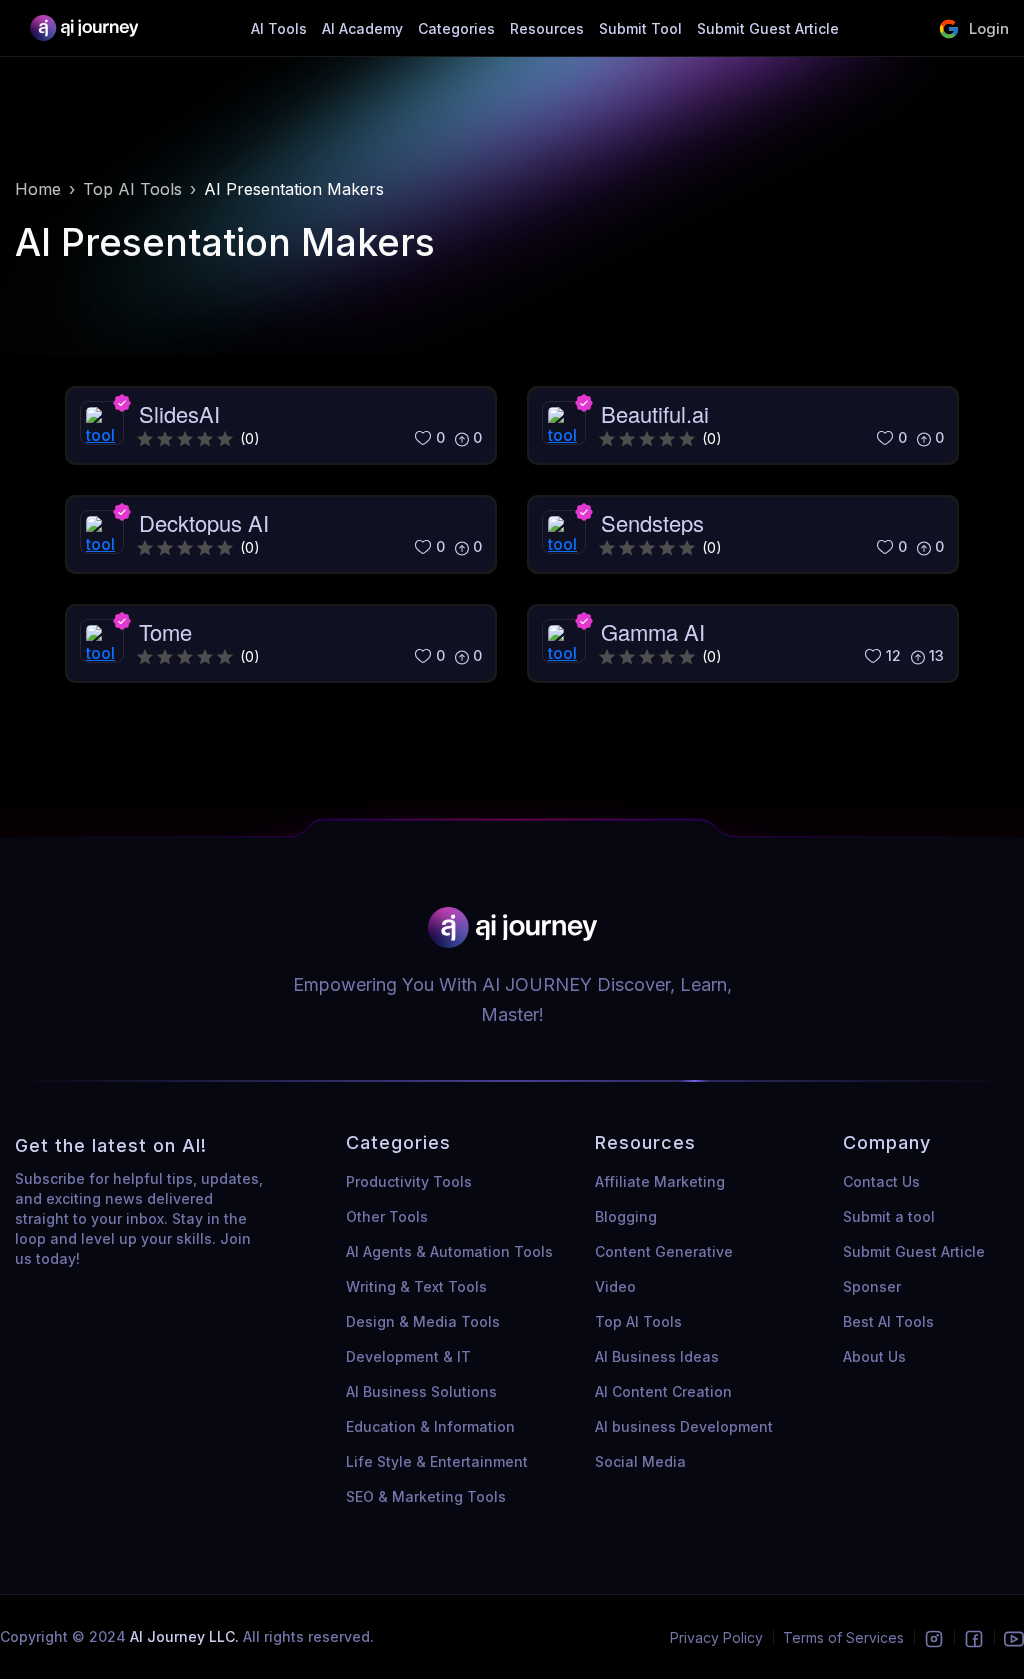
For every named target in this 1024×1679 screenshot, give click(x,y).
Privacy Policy (716, 1637)
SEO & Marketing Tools (426, 1496)
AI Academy (362, 28)
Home (38, 189)
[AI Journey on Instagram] (934, 1637)
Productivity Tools (409, 1181)
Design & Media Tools (423, 1321)
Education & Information (430, 1426)
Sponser (872, 1286)
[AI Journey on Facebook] (974, 1637)
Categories (456, 28)
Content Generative (664, 1251)
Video (615, 1286)
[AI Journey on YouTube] (1014, 1637)
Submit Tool (640, 28)
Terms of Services (843, 1637)
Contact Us (881, 1181)
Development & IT (408, 1356)
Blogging (626, 1216)
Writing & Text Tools (416, 1286)
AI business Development (684, 1426)
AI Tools (279, 28)
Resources (547, 28)
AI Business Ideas (657, 1356)
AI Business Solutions (421, 1391)
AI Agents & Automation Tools (449, 1251)
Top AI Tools (132, 189)
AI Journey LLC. (186, 1636)
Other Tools (387, 1216)
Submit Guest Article (768, 28)
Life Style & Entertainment (437, 1461)
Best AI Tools (888, 1321)
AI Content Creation (663, 1391)
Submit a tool (889, 1216)
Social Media (640, 1461)
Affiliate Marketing (660, 1181)
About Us (874, 1356)
